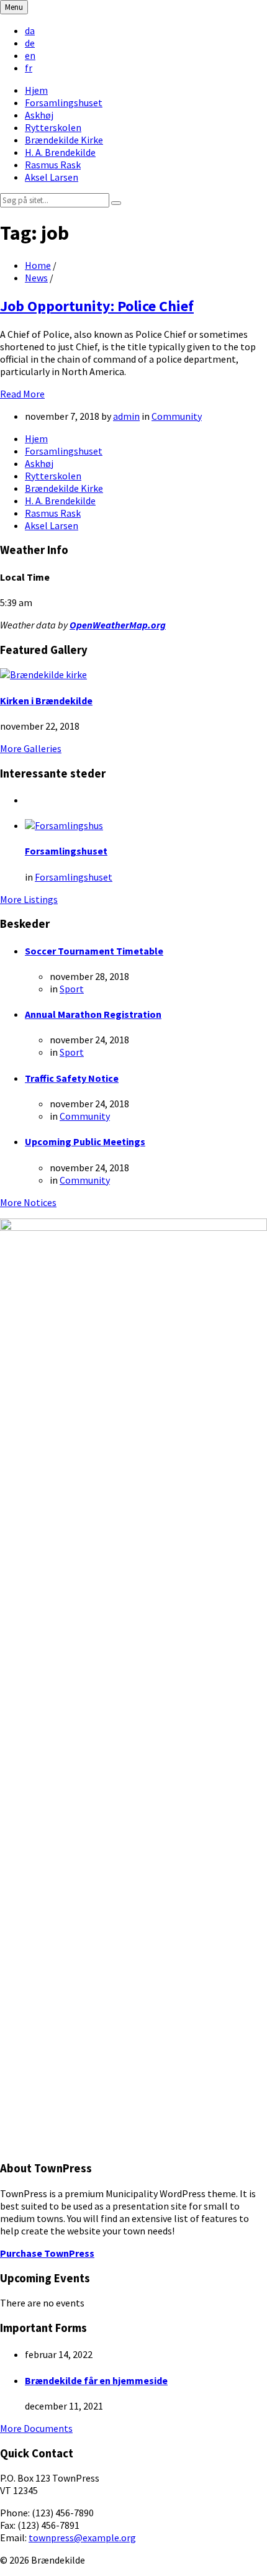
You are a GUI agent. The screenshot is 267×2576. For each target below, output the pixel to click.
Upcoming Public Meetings (85, 1141)
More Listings (29, 899)
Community (177, 416)
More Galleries (31, 748)
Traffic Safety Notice (72, 1078)
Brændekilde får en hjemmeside (96, 2380)
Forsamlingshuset (66, 851)
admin (126, 416)
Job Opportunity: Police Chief (97, 306)
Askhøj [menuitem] (39, 115)
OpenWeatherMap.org (118, 625)
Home (38, 265)
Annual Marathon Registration (93, 1014)
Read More (22, 394)
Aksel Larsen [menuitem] (52, 177)
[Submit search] (116, 203)
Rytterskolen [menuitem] (53, 127)
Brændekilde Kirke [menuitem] (64, 140)
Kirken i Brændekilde (46, 701)
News (36, 278)
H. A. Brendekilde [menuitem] (60, 152)
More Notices (28, 1202)
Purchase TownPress (47, 2253)
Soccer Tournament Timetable (94, 951)
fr (29, 68)
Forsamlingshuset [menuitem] (64, 102)
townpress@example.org (82, 2537)
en (30, 55)
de (30, 43)
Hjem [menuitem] (36, 90)
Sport (72, 989)
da (30, 30)
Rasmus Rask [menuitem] (53, 165)
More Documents (36, 2428)
